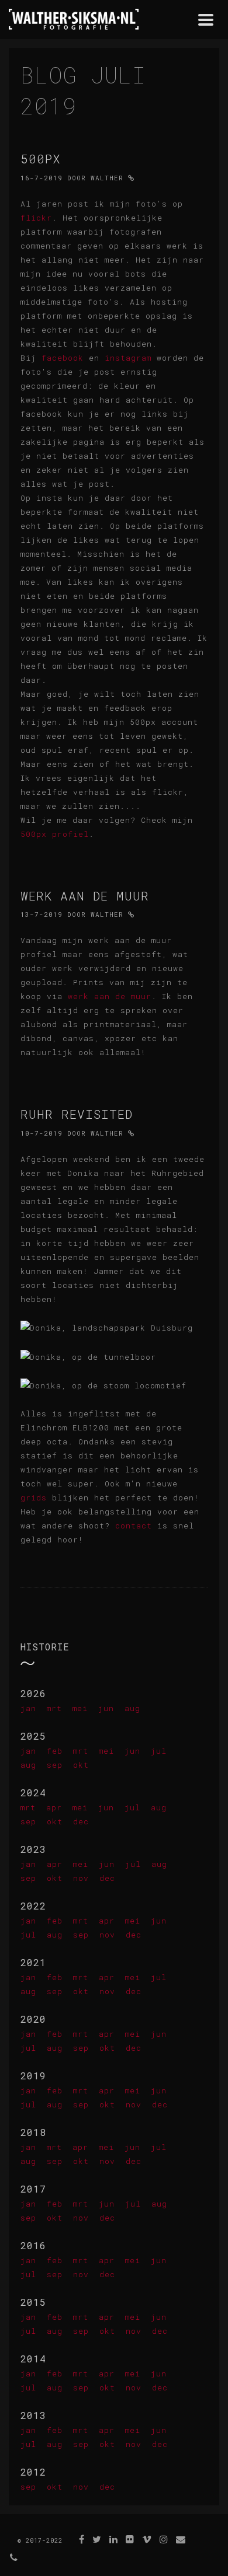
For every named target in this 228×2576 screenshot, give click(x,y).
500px (41, 159)
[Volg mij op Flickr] (130, 2539)
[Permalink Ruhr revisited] (131, 1133)
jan (28, 1708)
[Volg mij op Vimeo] (147, 2539)
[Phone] (14, 2557)
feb (55, 1751)
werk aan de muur (110, 996)
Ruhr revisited (77, 1114)
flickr (36, 218)
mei (80, 1708)
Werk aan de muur (85, 896)
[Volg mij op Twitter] (97, 2539)
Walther (107, 178)
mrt (54, 1708)
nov (81, 1878)
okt (81, 1765)
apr (54, 1807)
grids (34, 1498)
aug (132, 1708)
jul (159, 1751)
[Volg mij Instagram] (164, 2539)
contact (134, 1526)
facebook (63, 358)
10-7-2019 (42, 1133)
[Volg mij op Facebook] (82, 2539)
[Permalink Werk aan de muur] (131, 914)
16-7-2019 (42, 178)
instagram (128, 358)
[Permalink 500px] (131, 178)
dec (81, 1821)
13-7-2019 (42, 914)
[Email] (181, 2539)
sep (55, 1765)
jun (106, 1708)
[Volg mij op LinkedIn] (114, 2539)
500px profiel (55, 834)
